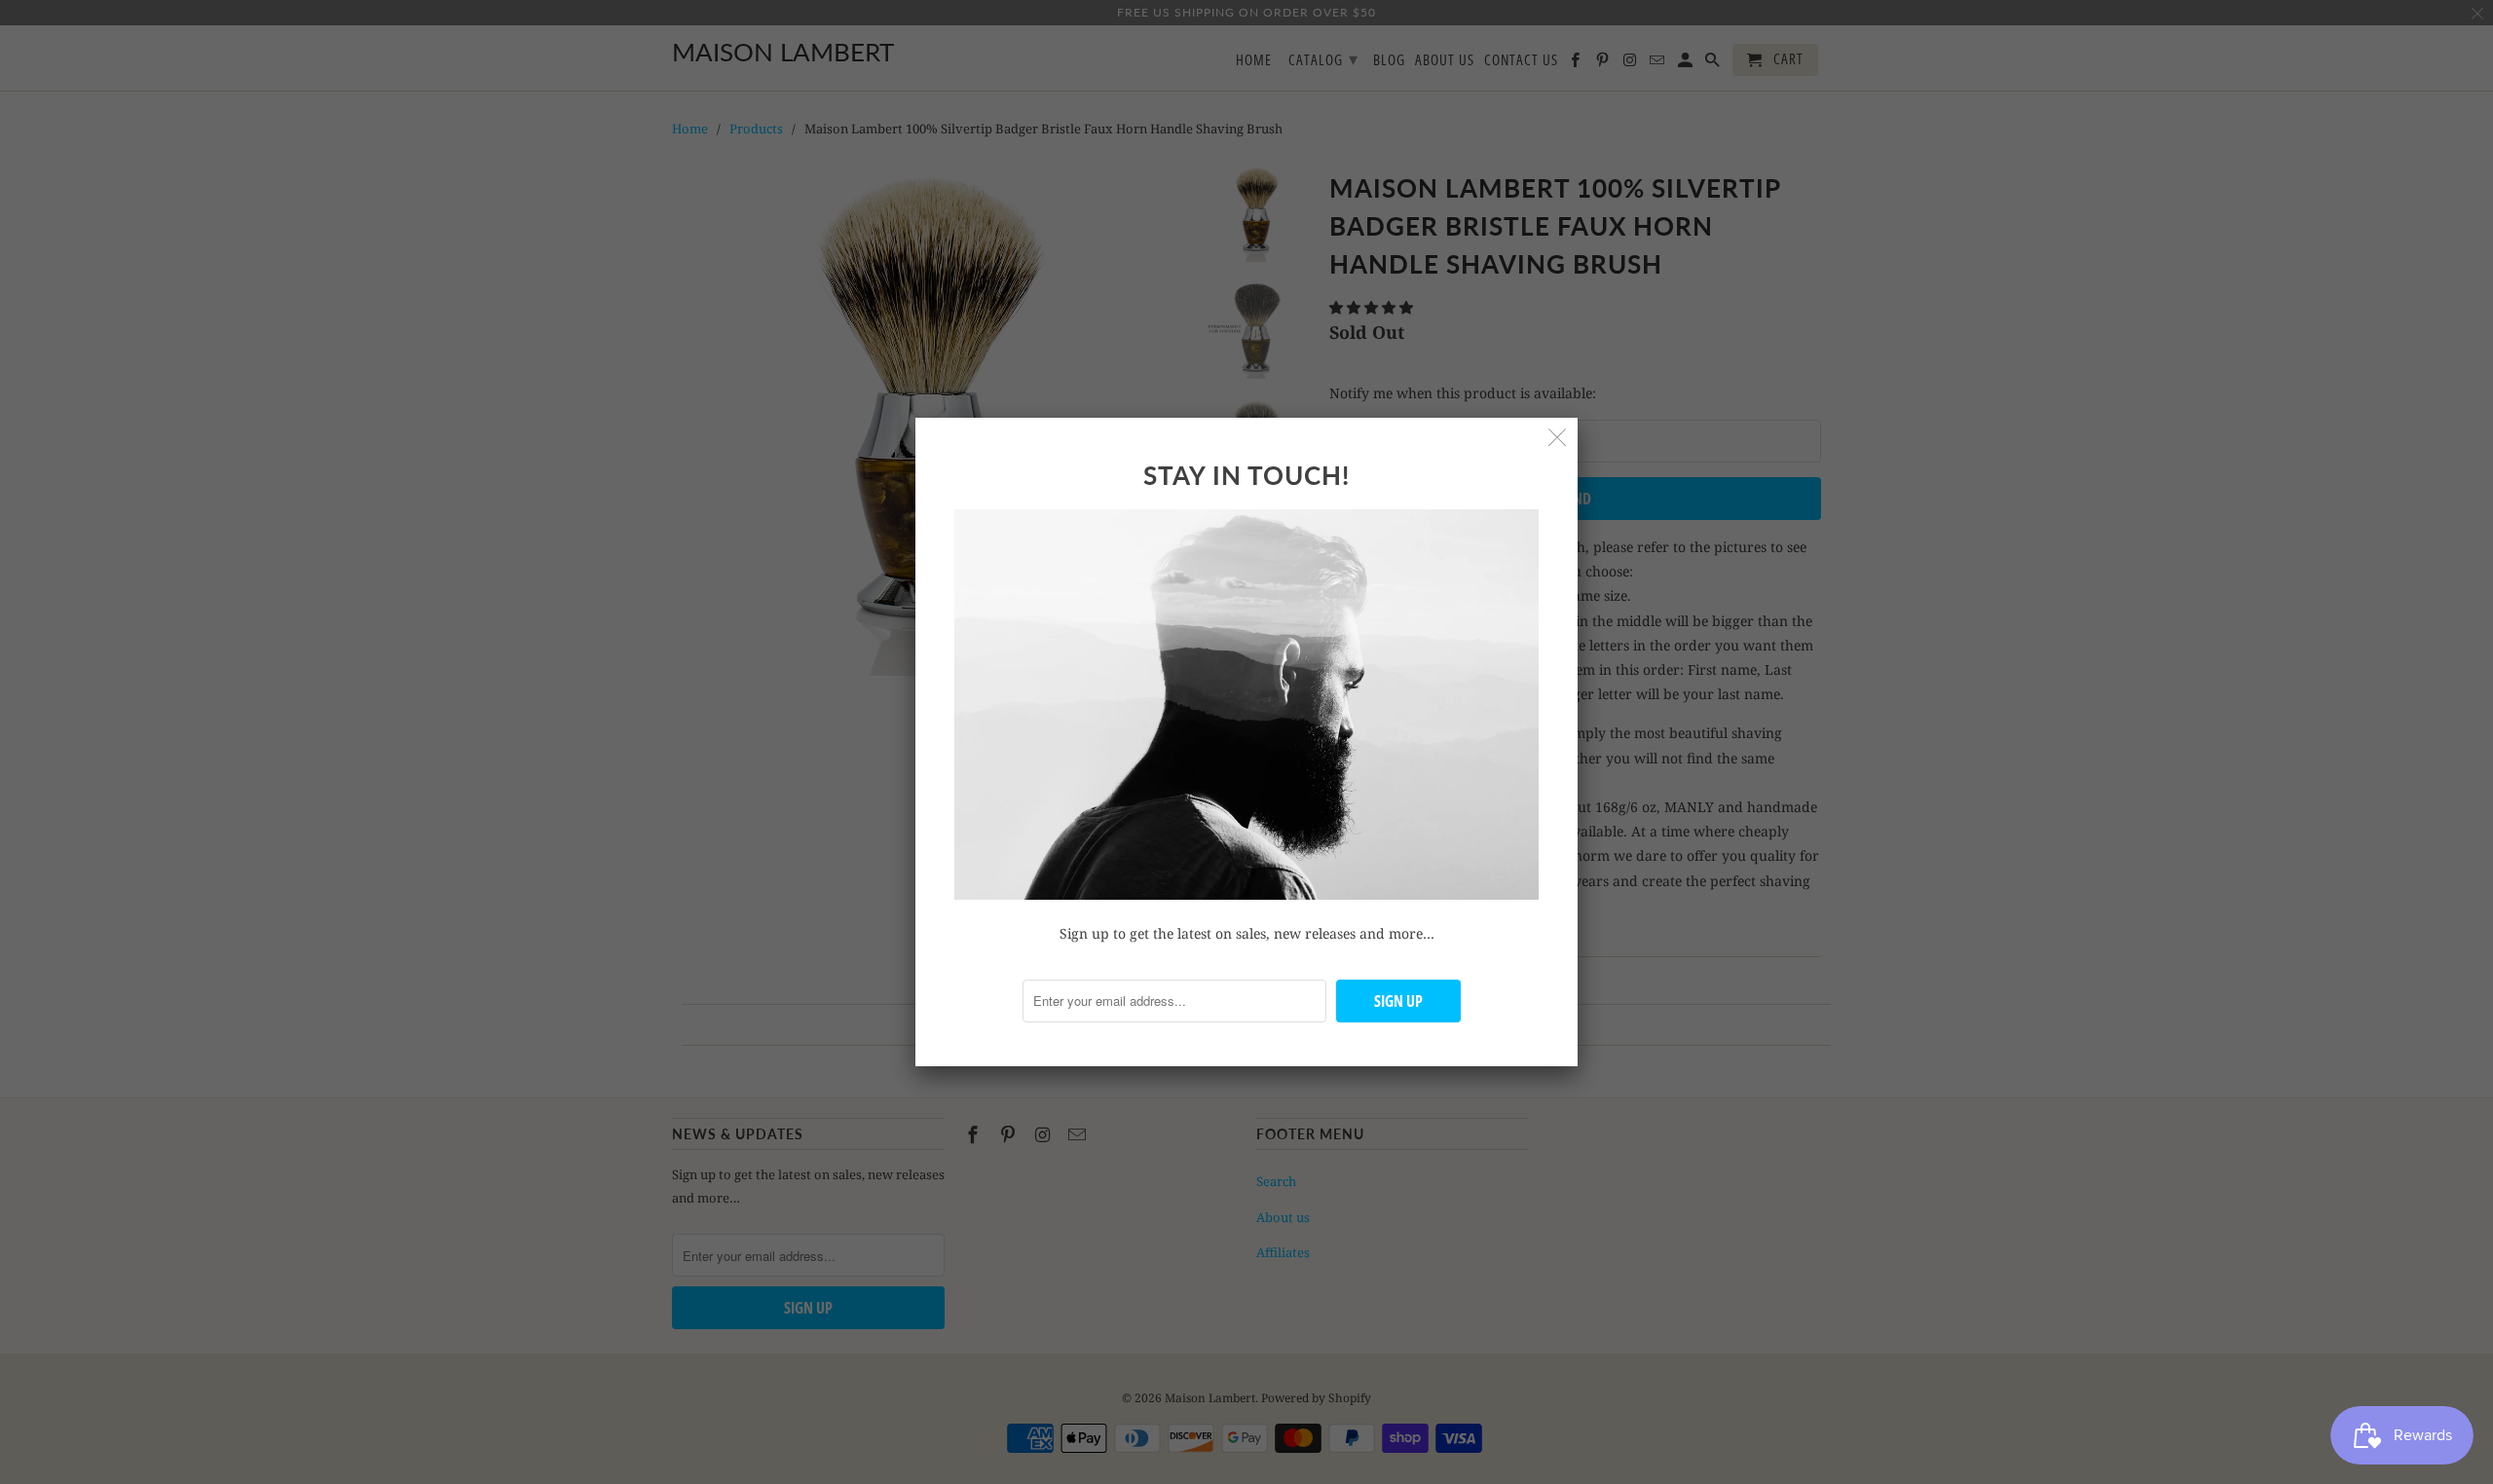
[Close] (1558, 438)
